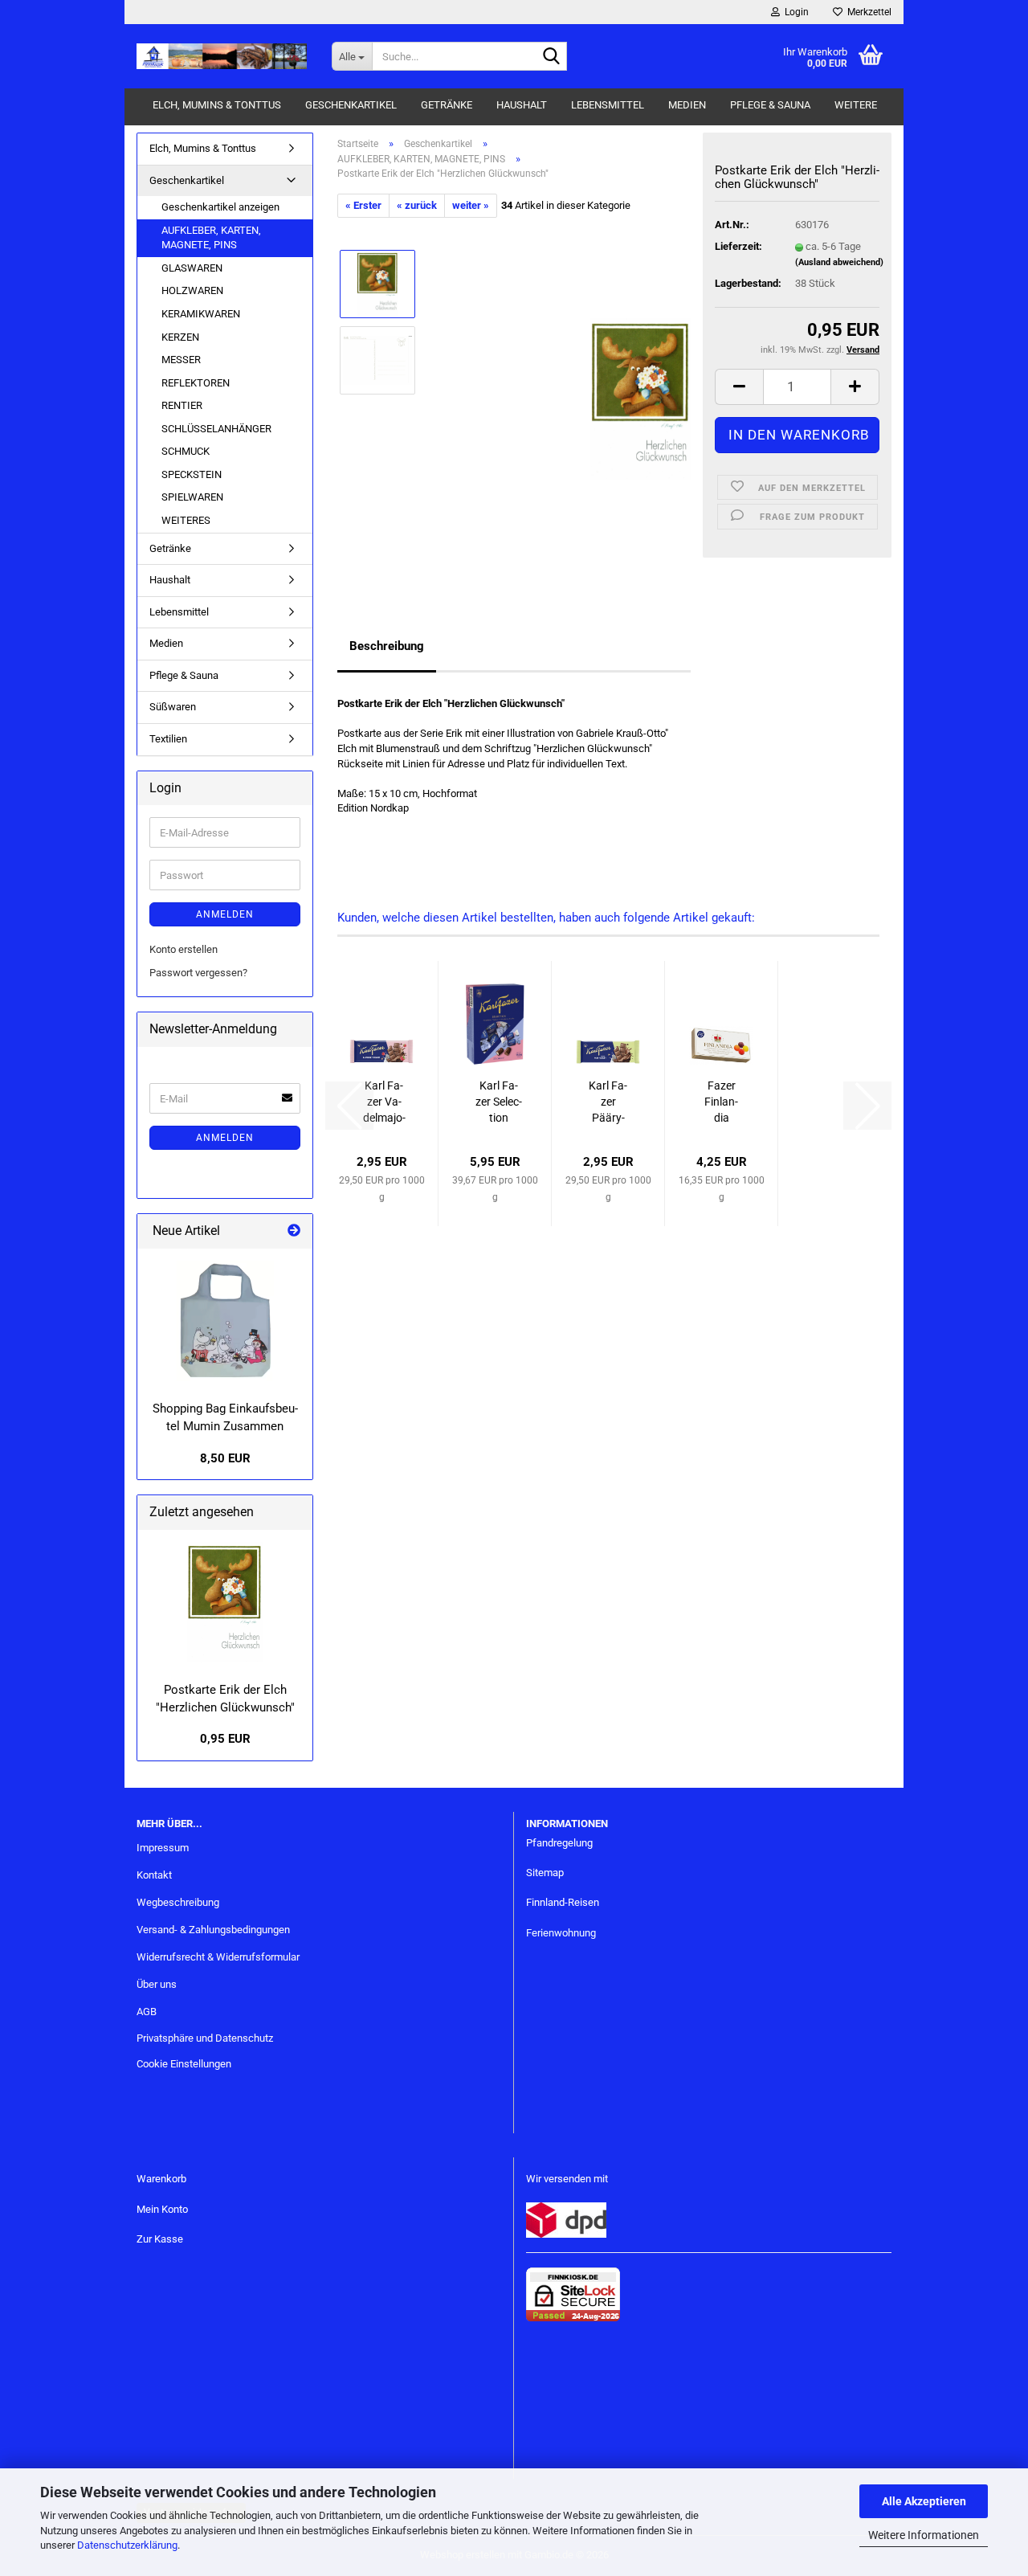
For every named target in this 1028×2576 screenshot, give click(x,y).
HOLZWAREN (192, 290)
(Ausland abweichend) (839, 262)
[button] (739, 387)
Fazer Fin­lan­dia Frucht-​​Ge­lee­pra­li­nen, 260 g (722, 1102)
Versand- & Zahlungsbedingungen (213, 1930)
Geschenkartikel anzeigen (220, 207)
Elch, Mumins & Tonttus (217, 105)
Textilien (168, 739)
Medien (687, 105)
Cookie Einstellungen (184, 2064)
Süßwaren (173, 707)
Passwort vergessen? (198, 973)
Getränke (447, 105)
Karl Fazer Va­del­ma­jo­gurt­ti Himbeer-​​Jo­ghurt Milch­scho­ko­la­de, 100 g (384, 1102)
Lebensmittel (608, 105)
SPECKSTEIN (192, 474)
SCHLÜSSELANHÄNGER (216, 429)
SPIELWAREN (192, 497)
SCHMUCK (186, 451)
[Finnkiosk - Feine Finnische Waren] (222, 56)
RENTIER (182, 405)
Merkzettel (867, 12)
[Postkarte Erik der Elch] (225, 1602)
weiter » (471, 205)
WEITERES (186, 520)
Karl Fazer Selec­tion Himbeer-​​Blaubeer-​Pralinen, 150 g (498, 1102)
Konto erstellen (184, 949)
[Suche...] (552, 57)
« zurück (417, 205)
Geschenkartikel (351, 105)
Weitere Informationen (924, 2535)
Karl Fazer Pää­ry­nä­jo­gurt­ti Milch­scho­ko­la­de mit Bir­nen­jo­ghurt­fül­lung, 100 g (608, 1102)
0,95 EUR (225, 1739)
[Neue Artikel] (294, 1231)
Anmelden (225, 914)
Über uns (157, 1984)
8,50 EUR (225, 1458)
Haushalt (522, 105)
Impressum (163, 1848)
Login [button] (794, 12)
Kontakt (154, 1875)
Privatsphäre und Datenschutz (205, 2038)
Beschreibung (387, 646)
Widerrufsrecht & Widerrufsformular (218, 1957)
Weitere (856, 105)
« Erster (363, 205)
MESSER (181, 360)
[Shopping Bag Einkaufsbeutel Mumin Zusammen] (225, 1321)
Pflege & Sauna (770, 105)
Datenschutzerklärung (127, 2545)
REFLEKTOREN (196, 383)
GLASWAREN (192, 268)
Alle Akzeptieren (924, 2501)
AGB (147, 2012)
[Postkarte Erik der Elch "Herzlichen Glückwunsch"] (640, 398)
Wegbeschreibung (178, 1902)
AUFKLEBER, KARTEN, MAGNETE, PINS (211, 238)
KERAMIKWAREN (201, 314)
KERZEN (180, 337)
